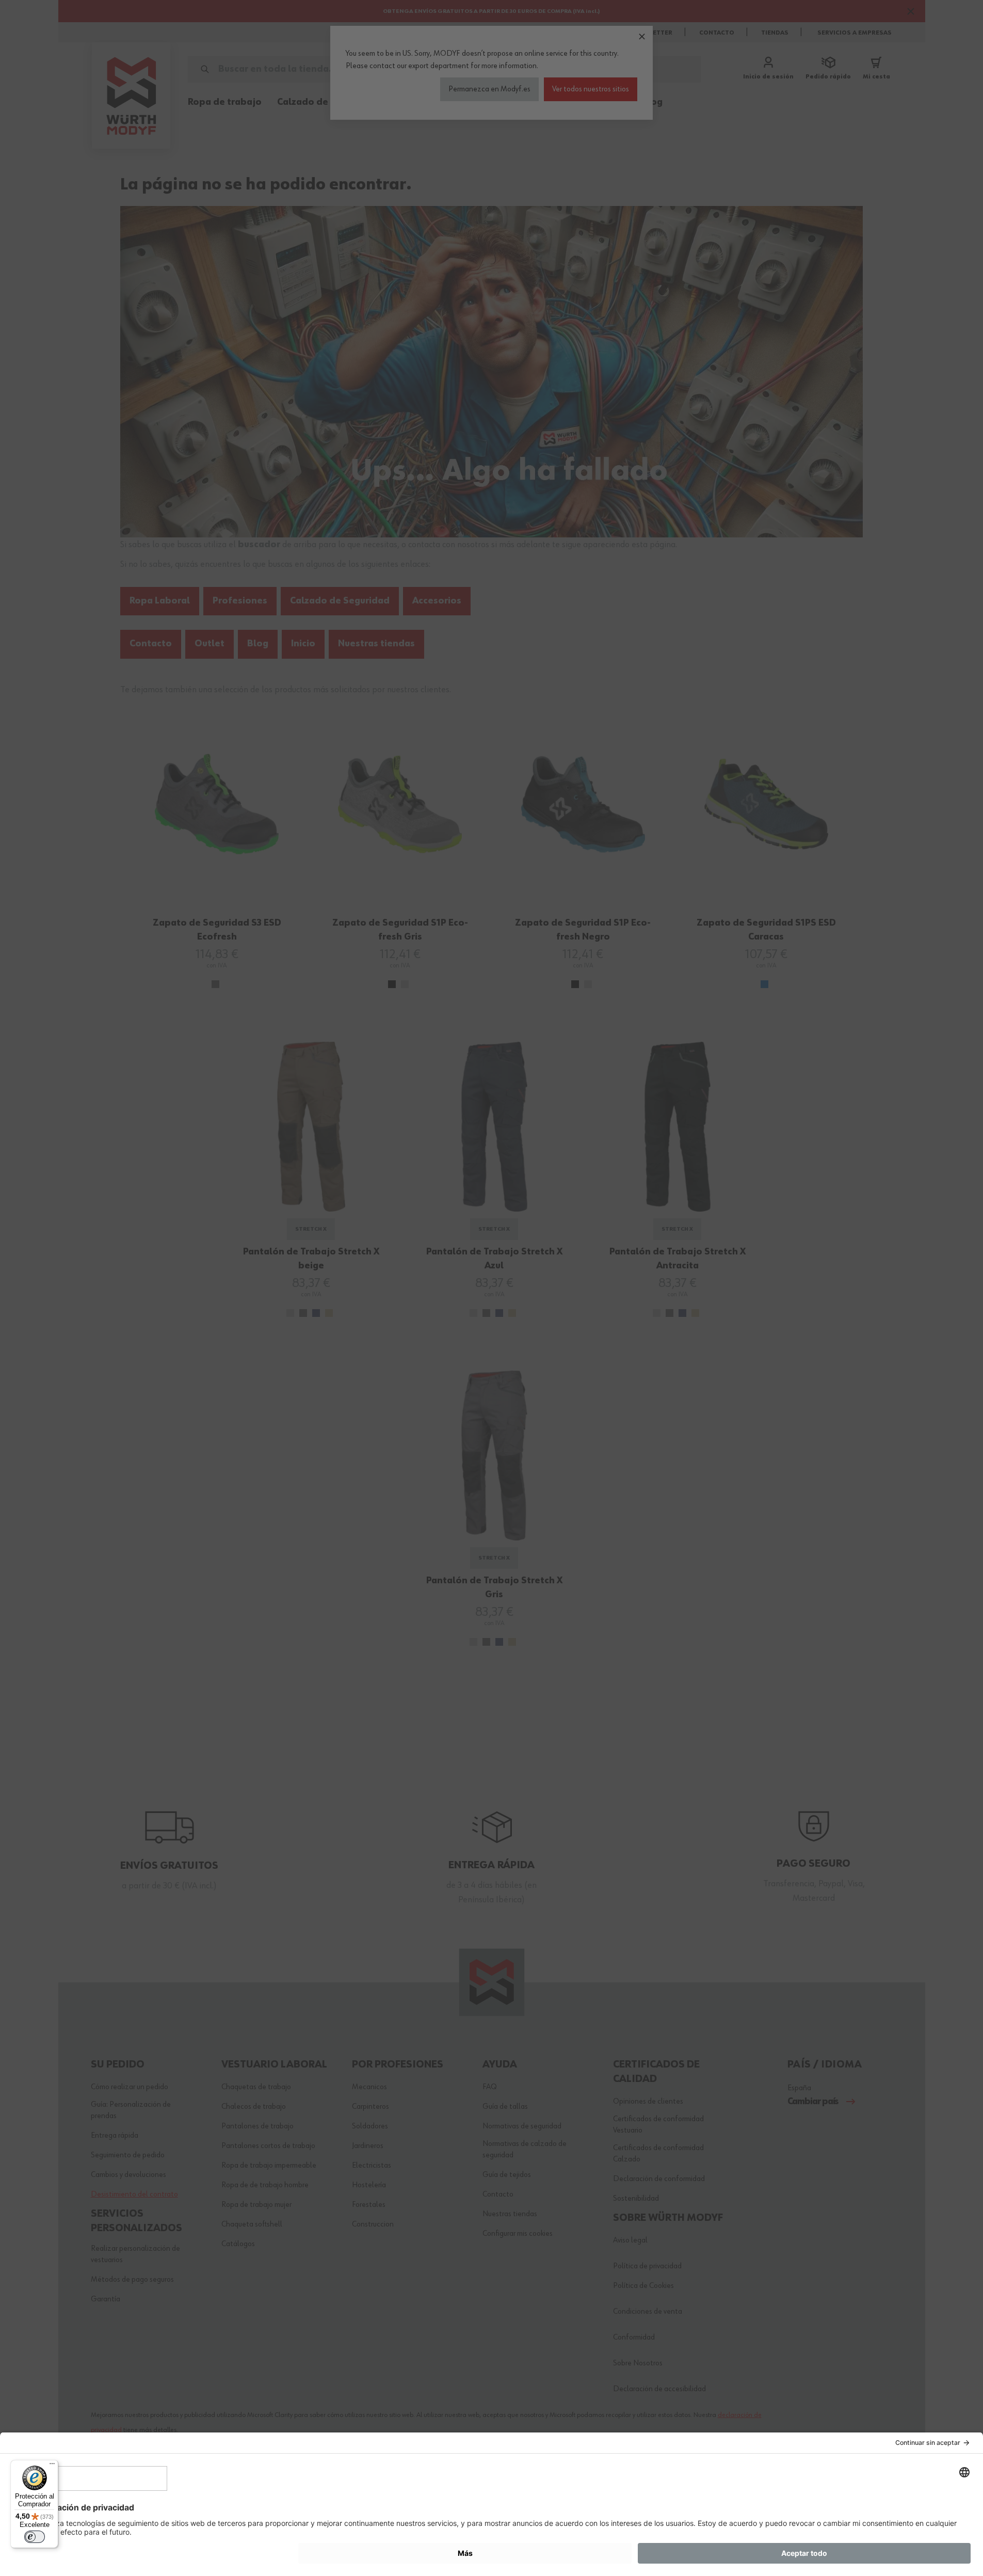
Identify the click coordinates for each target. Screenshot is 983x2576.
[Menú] (52, 2466)
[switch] (35, 2537)
